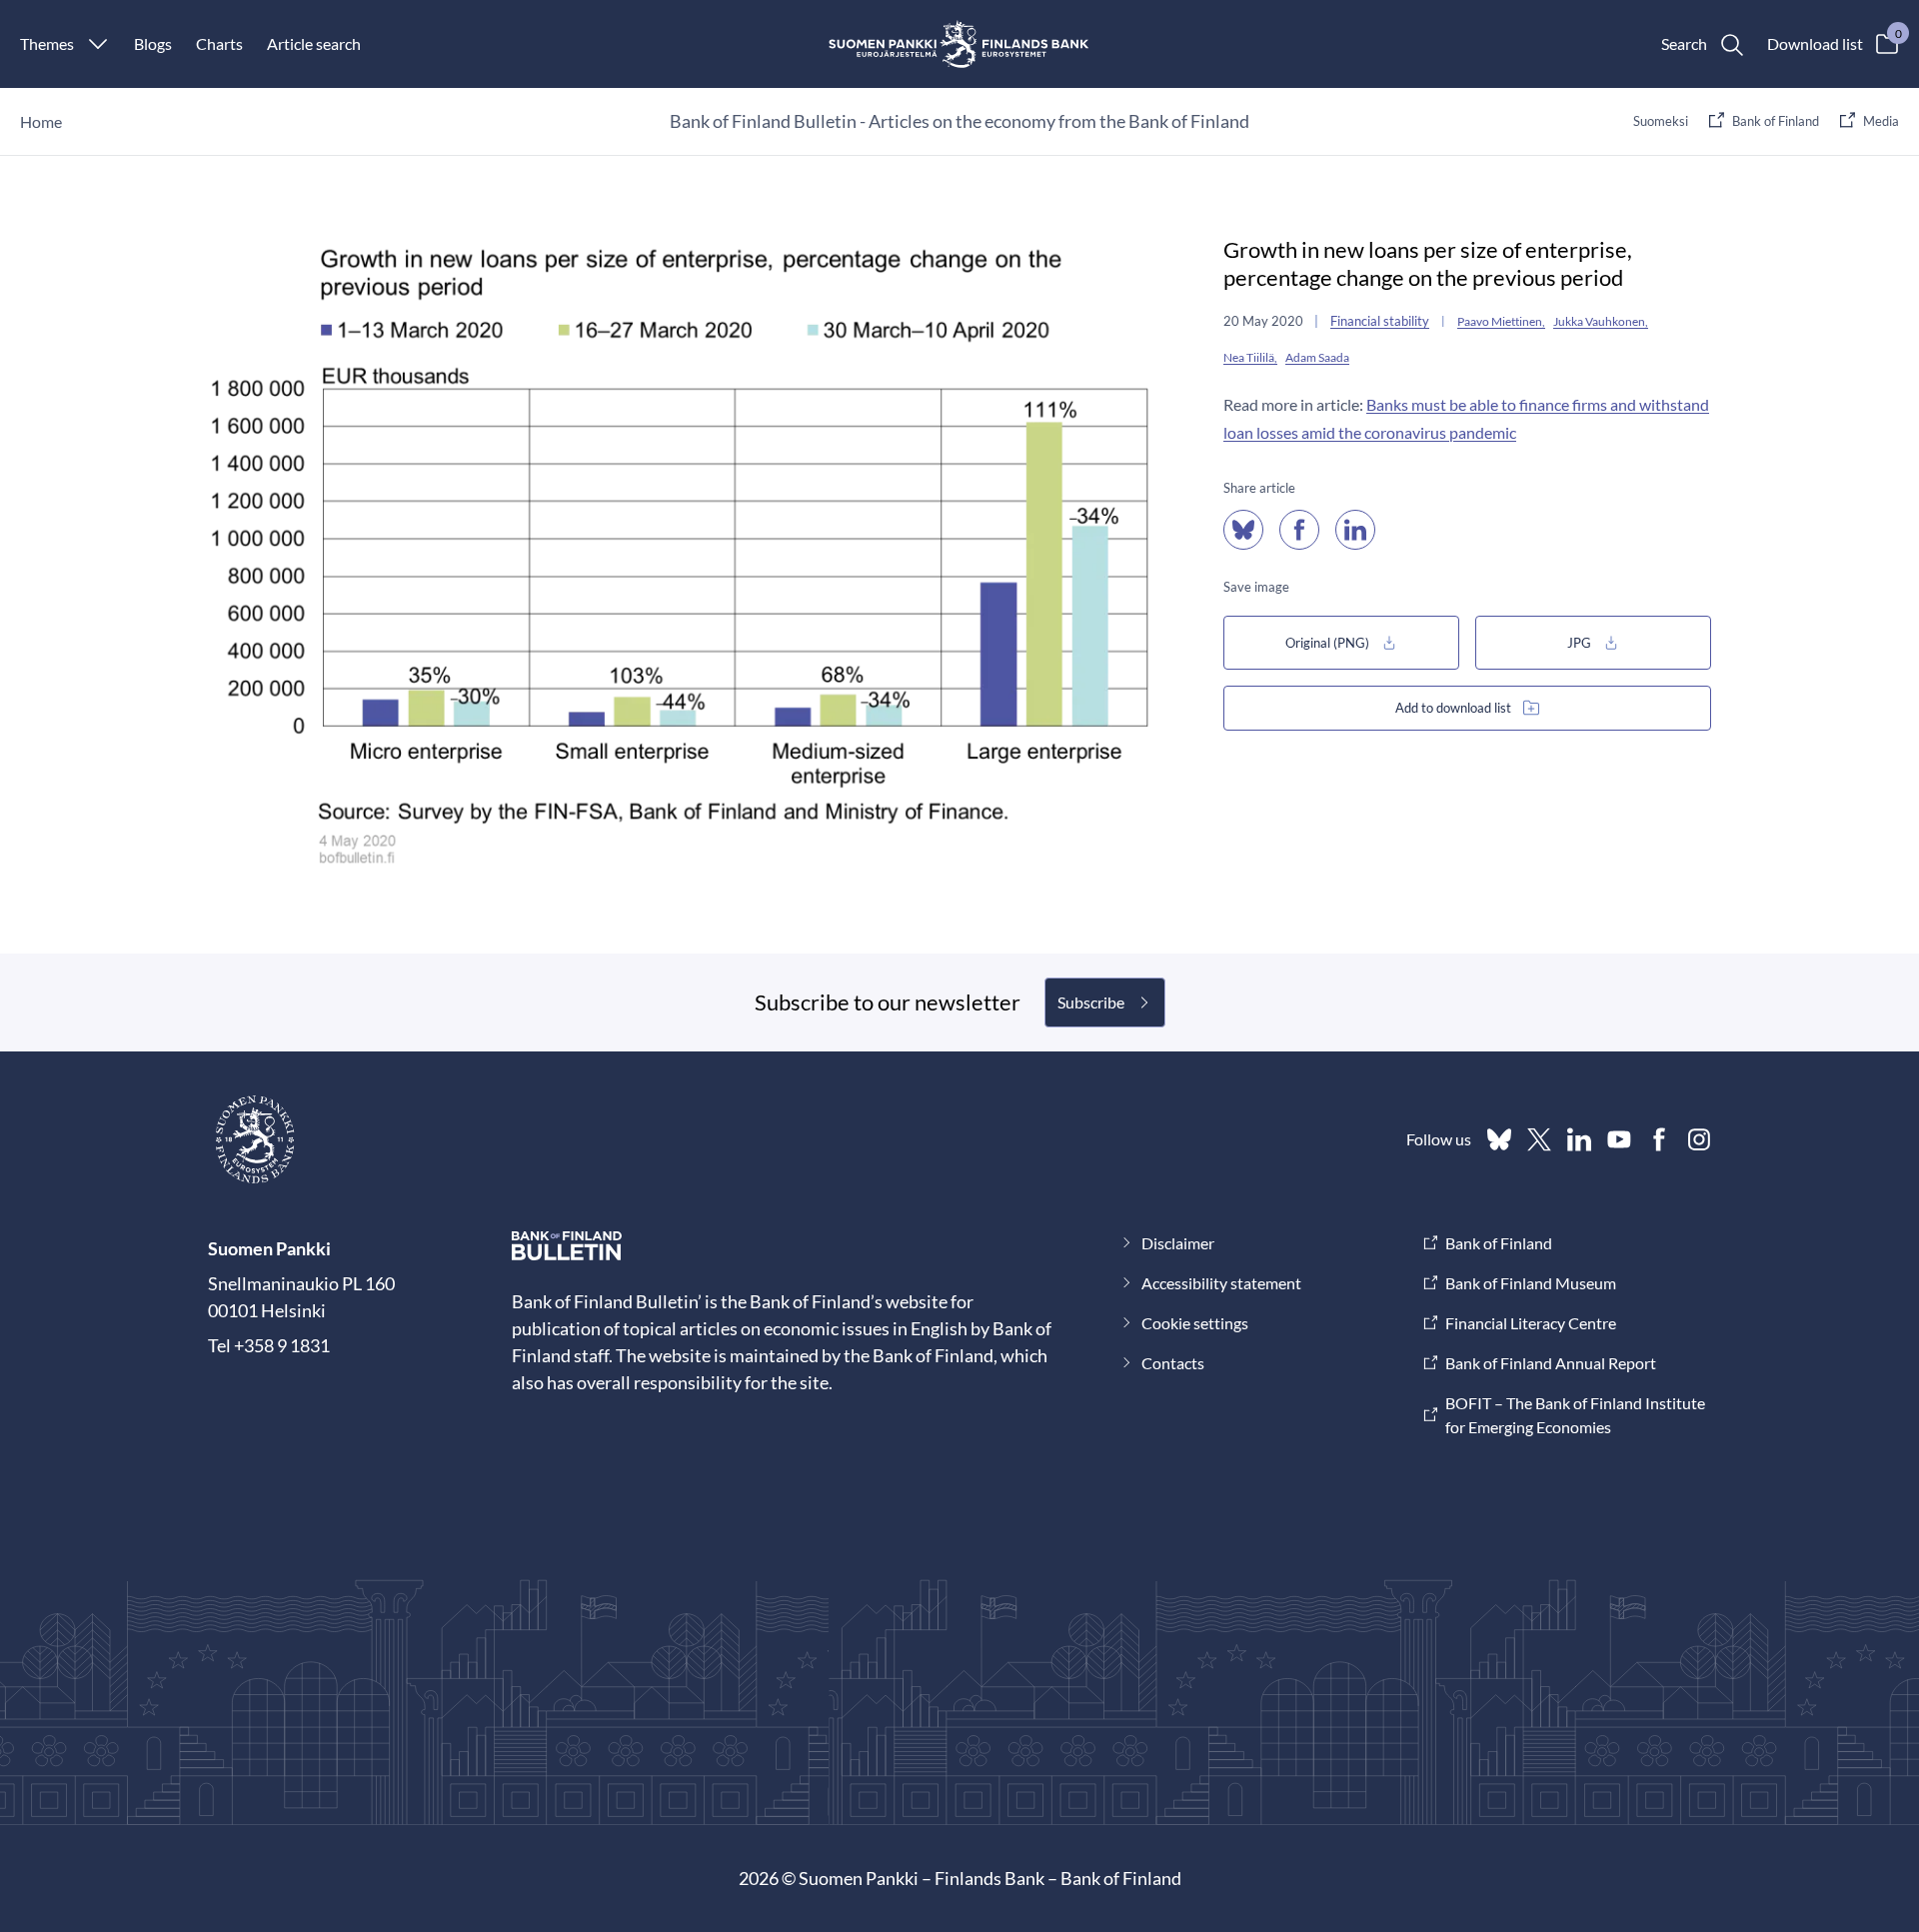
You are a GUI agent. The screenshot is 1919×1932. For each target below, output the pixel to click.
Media (1881, 121)
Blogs (153, 43)
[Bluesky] (1499, 1139)
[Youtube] (1619, 1139)
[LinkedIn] (1579, 1139)
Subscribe (1091, 1002)
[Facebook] (1659, 1139)
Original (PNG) (1327, 643)
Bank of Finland (1776, 121)
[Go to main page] (960, 44)
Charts (219, 43)
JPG (1579, 643)
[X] (1539, 1139)
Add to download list (1453, 708)
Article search (314, 43)
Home (41, 121)
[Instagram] (1699, 1139)
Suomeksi (1661, 121)
